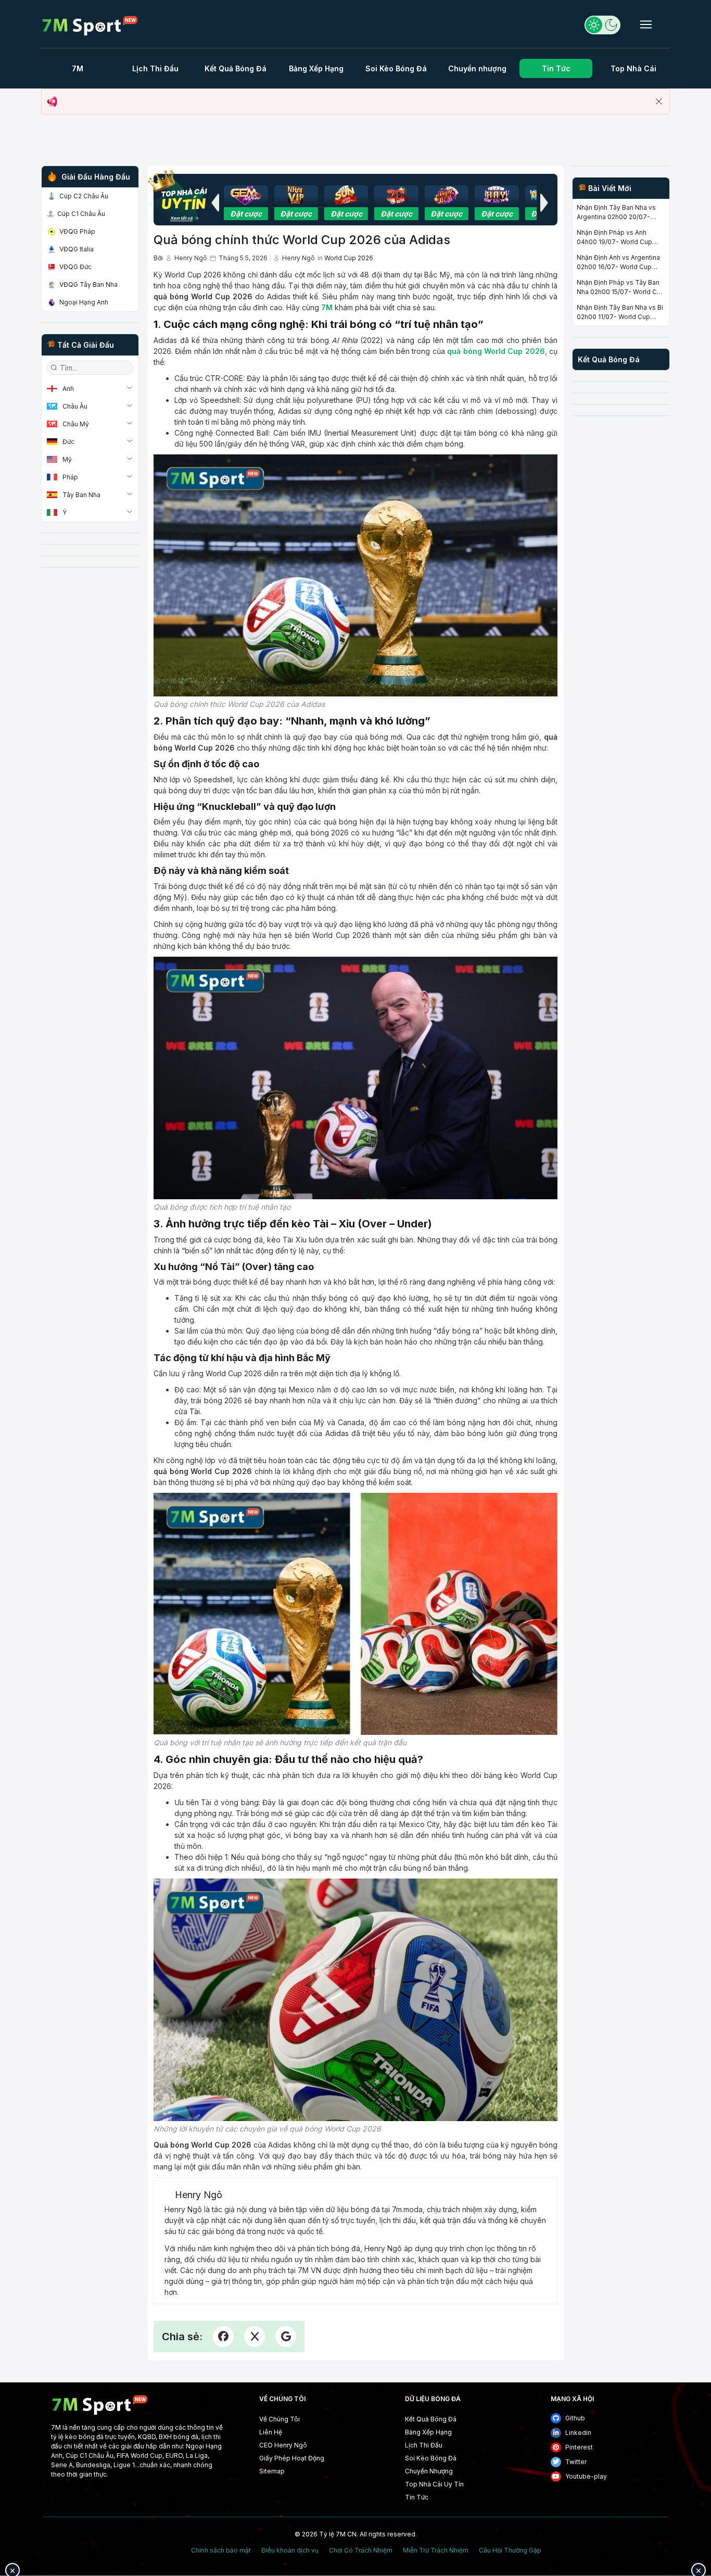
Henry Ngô (191, 258)
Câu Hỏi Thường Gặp (510, 2550)
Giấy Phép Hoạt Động (292, 2458)
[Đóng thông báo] (659, 101)
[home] (90, 26)
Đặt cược (246, 214)
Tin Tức (556, 68)
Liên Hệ (271, 2432)
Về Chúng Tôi (280, 2419)
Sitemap (272, 2471)
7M (78, 68)
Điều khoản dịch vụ (290, 2550)
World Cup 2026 (349, 258)
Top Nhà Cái (633, 68)
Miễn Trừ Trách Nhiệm (436, 2550)
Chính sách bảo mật (221, 2550)
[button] (215, 202)
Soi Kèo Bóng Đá (396, 68)
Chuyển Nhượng (429, 2471)
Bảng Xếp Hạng (316, 68)
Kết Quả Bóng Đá (236, 68)
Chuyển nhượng (477, 68)
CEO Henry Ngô (283, 2445)
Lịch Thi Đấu (155, 68)
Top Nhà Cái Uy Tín (434, 2484)
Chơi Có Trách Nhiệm (361, 2550)
